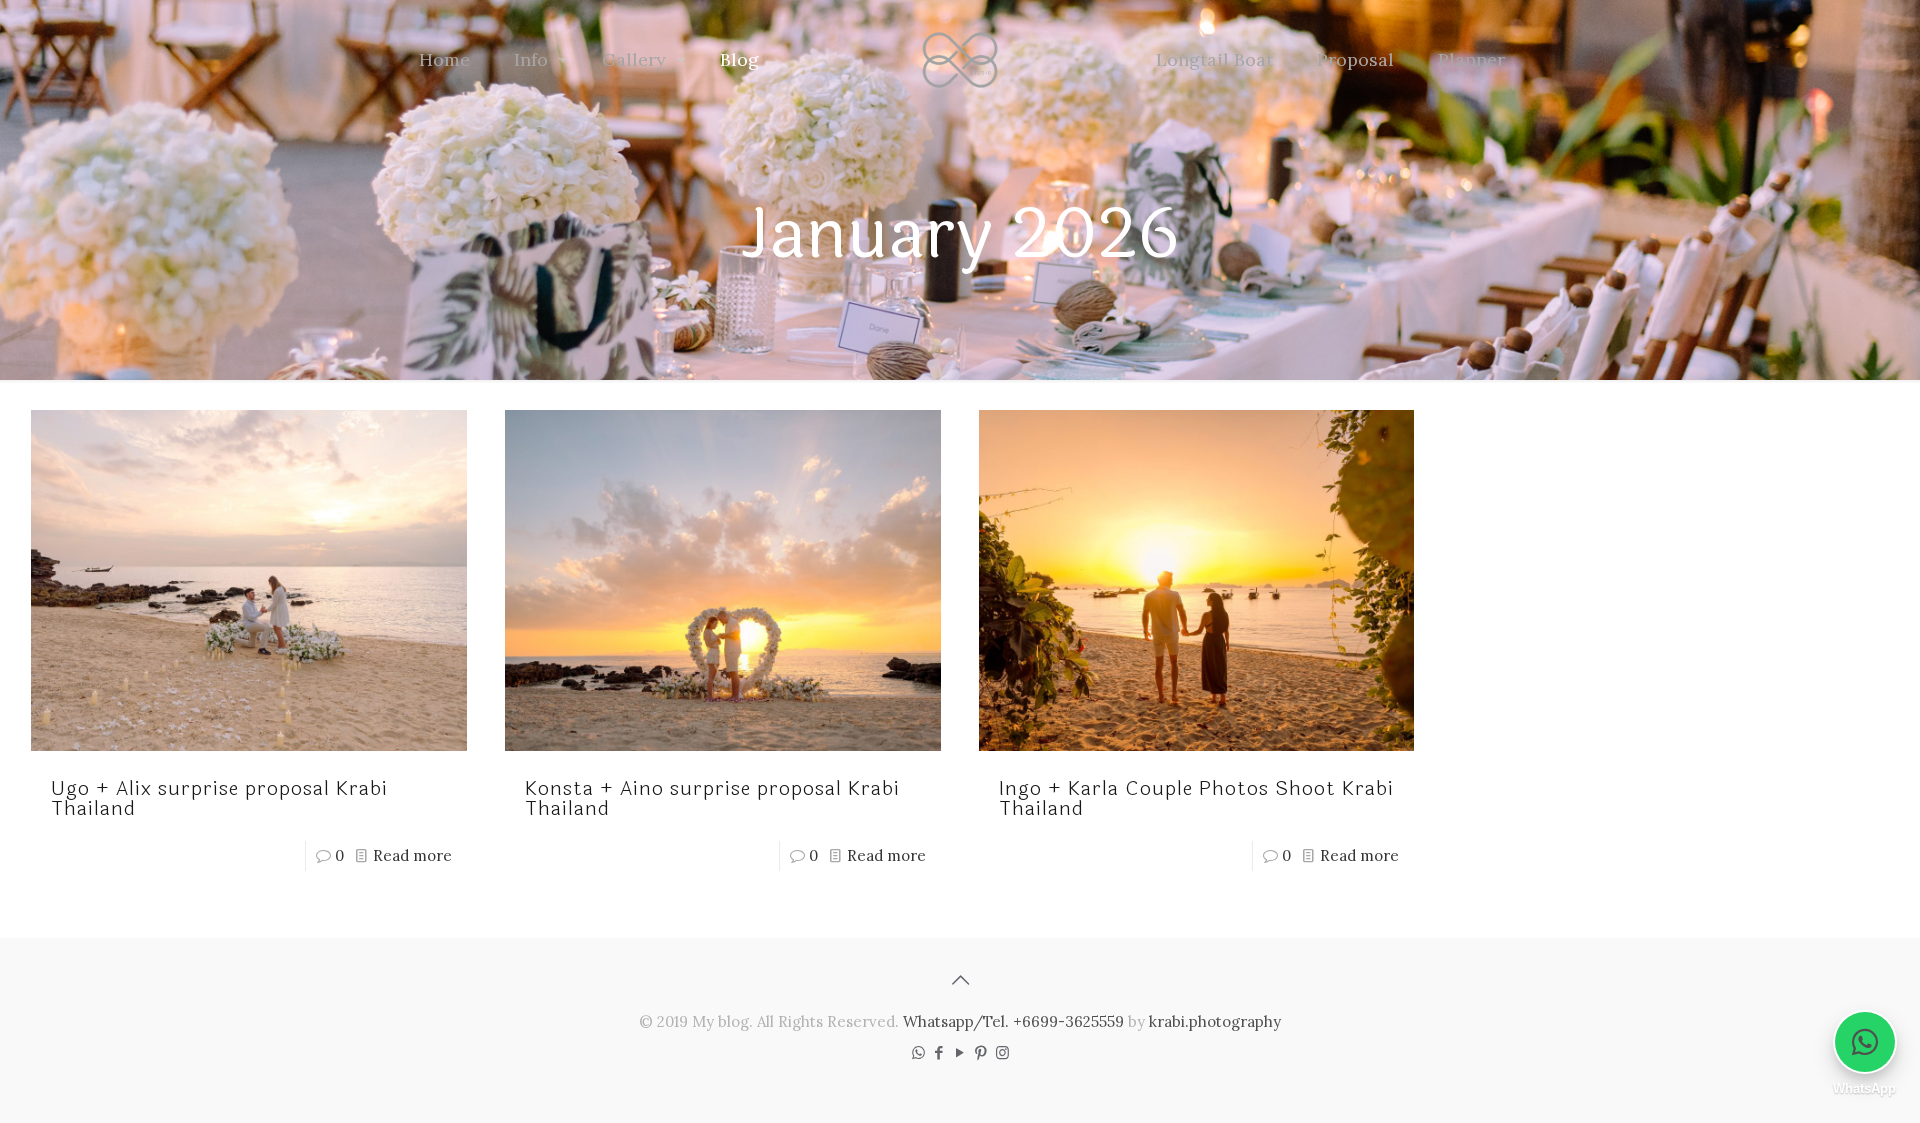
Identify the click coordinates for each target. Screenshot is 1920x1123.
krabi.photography (1215, 1021)
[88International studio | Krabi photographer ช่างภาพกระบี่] (960, 60)
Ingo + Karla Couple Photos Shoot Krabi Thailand (1196, 798)
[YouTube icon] (960, 1052)
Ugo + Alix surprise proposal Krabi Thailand (219, 798)
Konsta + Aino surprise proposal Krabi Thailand (712, 798)
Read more (412, 855)
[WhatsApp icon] (918, 1052)
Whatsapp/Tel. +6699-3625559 (1013, 1021)
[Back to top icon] (960, 980)
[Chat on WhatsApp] (1865, 1042)
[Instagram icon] (1002, 1052)
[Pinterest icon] (981, 1052)
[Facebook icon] (939, 1052)
